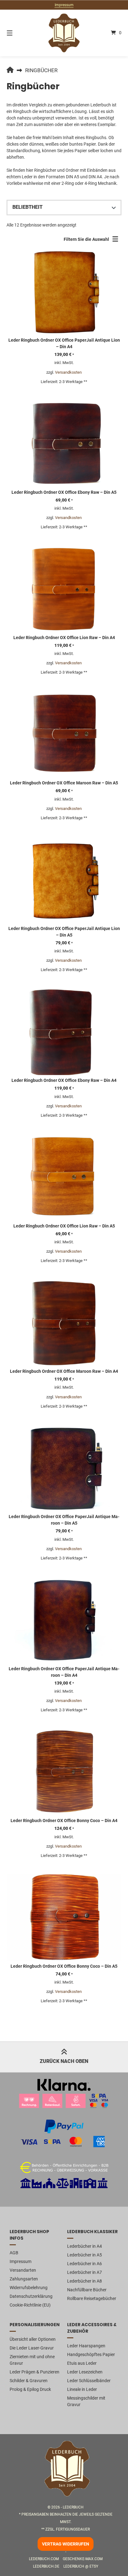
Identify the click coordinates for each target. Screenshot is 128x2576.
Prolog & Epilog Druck (30, 2389)
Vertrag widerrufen (66, 2544)
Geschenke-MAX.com (83, 2559)
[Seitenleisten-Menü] (117, 241)
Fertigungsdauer (73, 2529)
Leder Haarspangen (86, 2346)
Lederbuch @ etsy (81, 2566)
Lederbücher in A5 (85, 2255)
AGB (14, 2253)
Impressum (64, 5)
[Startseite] (64, 33)
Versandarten (23, 2270)
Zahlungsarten (24, 2279)
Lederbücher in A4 (85, 2246)
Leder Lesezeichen (85, 2372)
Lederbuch (73, 2507)
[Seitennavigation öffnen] (18, 33)
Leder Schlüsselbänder (89, 2381)
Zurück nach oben (64, 2061)
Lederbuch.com (44, 2559)
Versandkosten (68, 372)
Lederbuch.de (46, 2566)
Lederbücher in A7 (85, 2272)
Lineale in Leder (82, 2389)
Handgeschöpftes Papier (91, 2354)
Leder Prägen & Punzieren (34, 2372)
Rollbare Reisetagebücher (92, 2298)
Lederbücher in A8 (85, 2281)
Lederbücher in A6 (85, 2264)
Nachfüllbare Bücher (87, 2290)
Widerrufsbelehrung (29, 2288)
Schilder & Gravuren (29, 2381)
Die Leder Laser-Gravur (32, 2348)
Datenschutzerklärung (31, 2296)
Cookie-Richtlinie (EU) (30, 2305)
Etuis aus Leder (82, 2363)
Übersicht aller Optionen (33, 2339)
